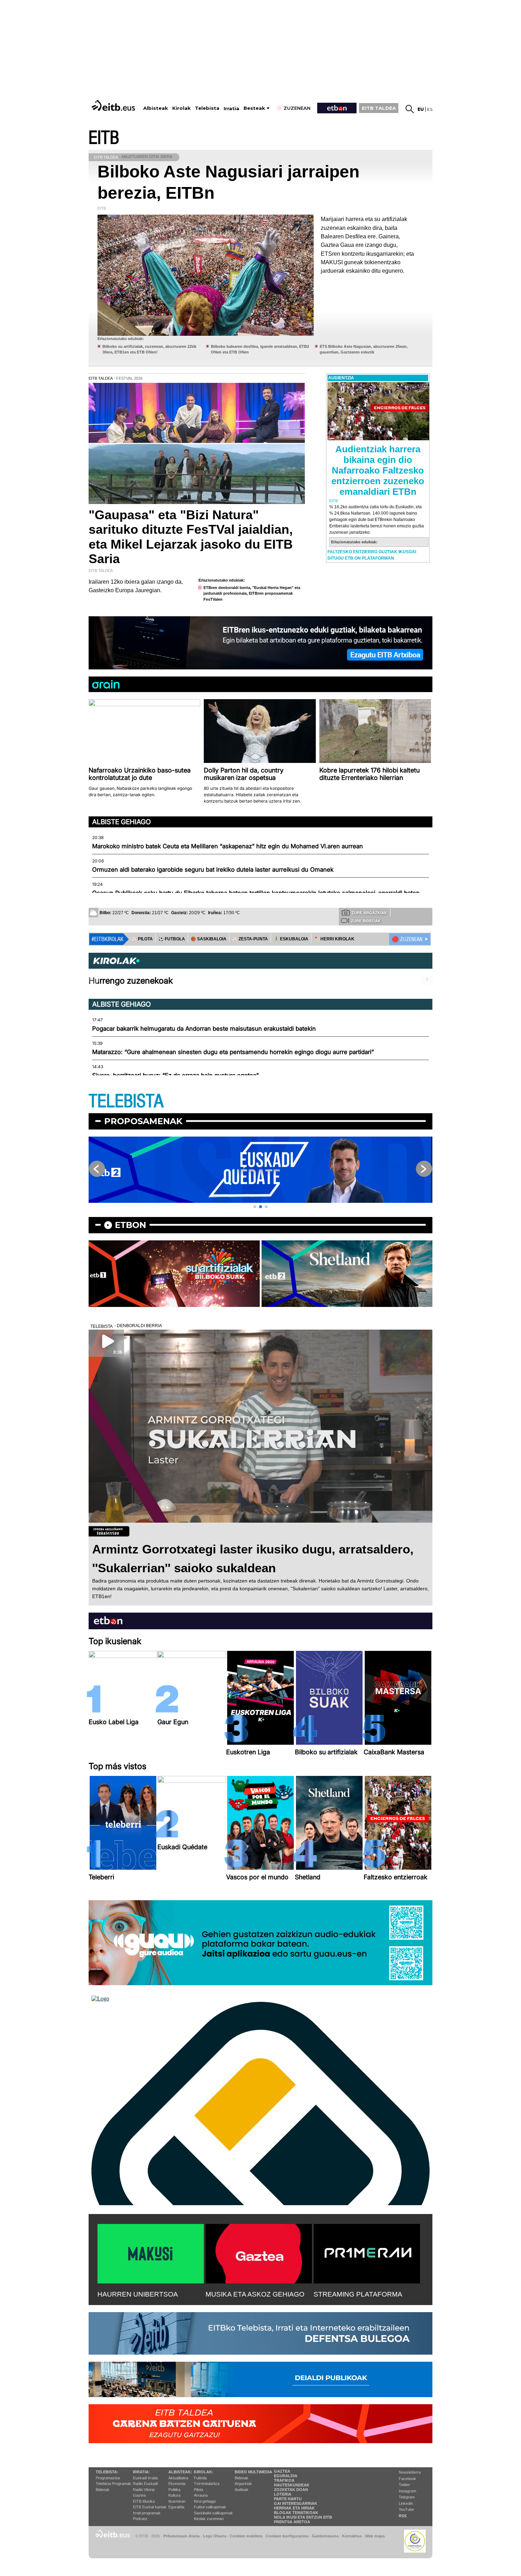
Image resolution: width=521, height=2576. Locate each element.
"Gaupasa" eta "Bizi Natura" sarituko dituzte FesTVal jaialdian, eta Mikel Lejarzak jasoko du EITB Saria (191, 537)
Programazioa (108, 2478)
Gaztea (139, 2495)
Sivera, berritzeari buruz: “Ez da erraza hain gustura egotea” (175, 1075)
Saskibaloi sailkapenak (213, 2513)
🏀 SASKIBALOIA (209, 939)
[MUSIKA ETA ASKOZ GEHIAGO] (259, 2252)
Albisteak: (180, 2472)
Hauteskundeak (292, 2485)
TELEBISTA (126, 1101)
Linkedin (406, 2503)
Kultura (174, 2495)
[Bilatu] (410, 109)
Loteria (283, 2494)
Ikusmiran (177, 2501)
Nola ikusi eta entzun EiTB (303, 2517)
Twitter (404, 2485)
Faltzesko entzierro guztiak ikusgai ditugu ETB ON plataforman (372, 555)
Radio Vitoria (144, 2490)
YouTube (406, 2509)
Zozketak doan (291, 2490)
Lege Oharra (215, 2536)
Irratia (231, 109)
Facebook (407, 2479)
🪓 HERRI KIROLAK (334, 939)
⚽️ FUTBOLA (172, 939)
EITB (104, 138)
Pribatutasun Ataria (181, 2536)
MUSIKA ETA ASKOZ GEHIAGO (255, 2294)
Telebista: (107, 2472)
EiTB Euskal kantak (150, 2507)
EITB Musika (144, 2501)
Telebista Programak (113, 2484)
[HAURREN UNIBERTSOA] (151, 2252)
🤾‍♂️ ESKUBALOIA (291, 939)
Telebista (207, 108)
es (430, 109)
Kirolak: (204, 2472)
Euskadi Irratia (145, 2478)
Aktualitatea (178, 2478)
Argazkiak (243, 2484)
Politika (174, 2490)
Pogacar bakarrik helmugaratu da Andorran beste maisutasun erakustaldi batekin (204, 1029)
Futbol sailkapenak (210, 2507)
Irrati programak (147, 2513)
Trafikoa (284, 2480)
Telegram (407, 2497)
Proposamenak (143, 1121)
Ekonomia (177, 2484)
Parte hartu (288, 2499)
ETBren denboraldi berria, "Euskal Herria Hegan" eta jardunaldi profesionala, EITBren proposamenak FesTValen (252, 593)
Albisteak (156, 108)
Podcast (140, 2519)
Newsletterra (410, 2472)
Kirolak (181, 108)
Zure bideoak (366, 921)
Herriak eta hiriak (294, 2508)
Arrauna (201, 2495)
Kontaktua (352, 2536)
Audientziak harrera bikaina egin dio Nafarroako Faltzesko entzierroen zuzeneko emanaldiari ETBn (378, 470)
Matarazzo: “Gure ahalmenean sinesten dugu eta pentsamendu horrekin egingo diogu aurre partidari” (233, 1052)
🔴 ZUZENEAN (407, 939)
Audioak (242, 2490)
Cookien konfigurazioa (287, 2536)
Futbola (200, 2478)
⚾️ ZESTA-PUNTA (250, 939)
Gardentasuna (325, 2536)
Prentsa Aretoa (292, 2522)
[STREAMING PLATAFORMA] (367, 2252)
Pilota (198, 2490)
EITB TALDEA (379, 108)
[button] (255, 1207)
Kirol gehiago (205, 2501)
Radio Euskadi (145, 2484)
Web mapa (375, 2536)
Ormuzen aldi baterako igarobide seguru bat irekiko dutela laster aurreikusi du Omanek (213, 870)
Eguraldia (176, 2507)
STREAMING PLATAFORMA (358, 2294)
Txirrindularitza (207, 2484)
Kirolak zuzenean (209, 2519)
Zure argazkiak (369, 913)
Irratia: (141, 2472)
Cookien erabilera (246, 2536)
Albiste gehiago (122, 822)
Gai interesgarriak (296, 2503)
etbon (130, 1225)
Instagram (407, 2491)
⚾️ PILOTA (142, 939)
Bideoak (103, 2490)
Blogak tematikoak (296, 2513)
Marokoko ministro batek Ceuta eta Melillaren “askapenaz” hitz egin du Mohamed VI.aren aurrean (228, 846)
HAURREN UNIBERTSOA (138, 2294)
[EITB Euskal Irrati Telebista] (114, 105)
